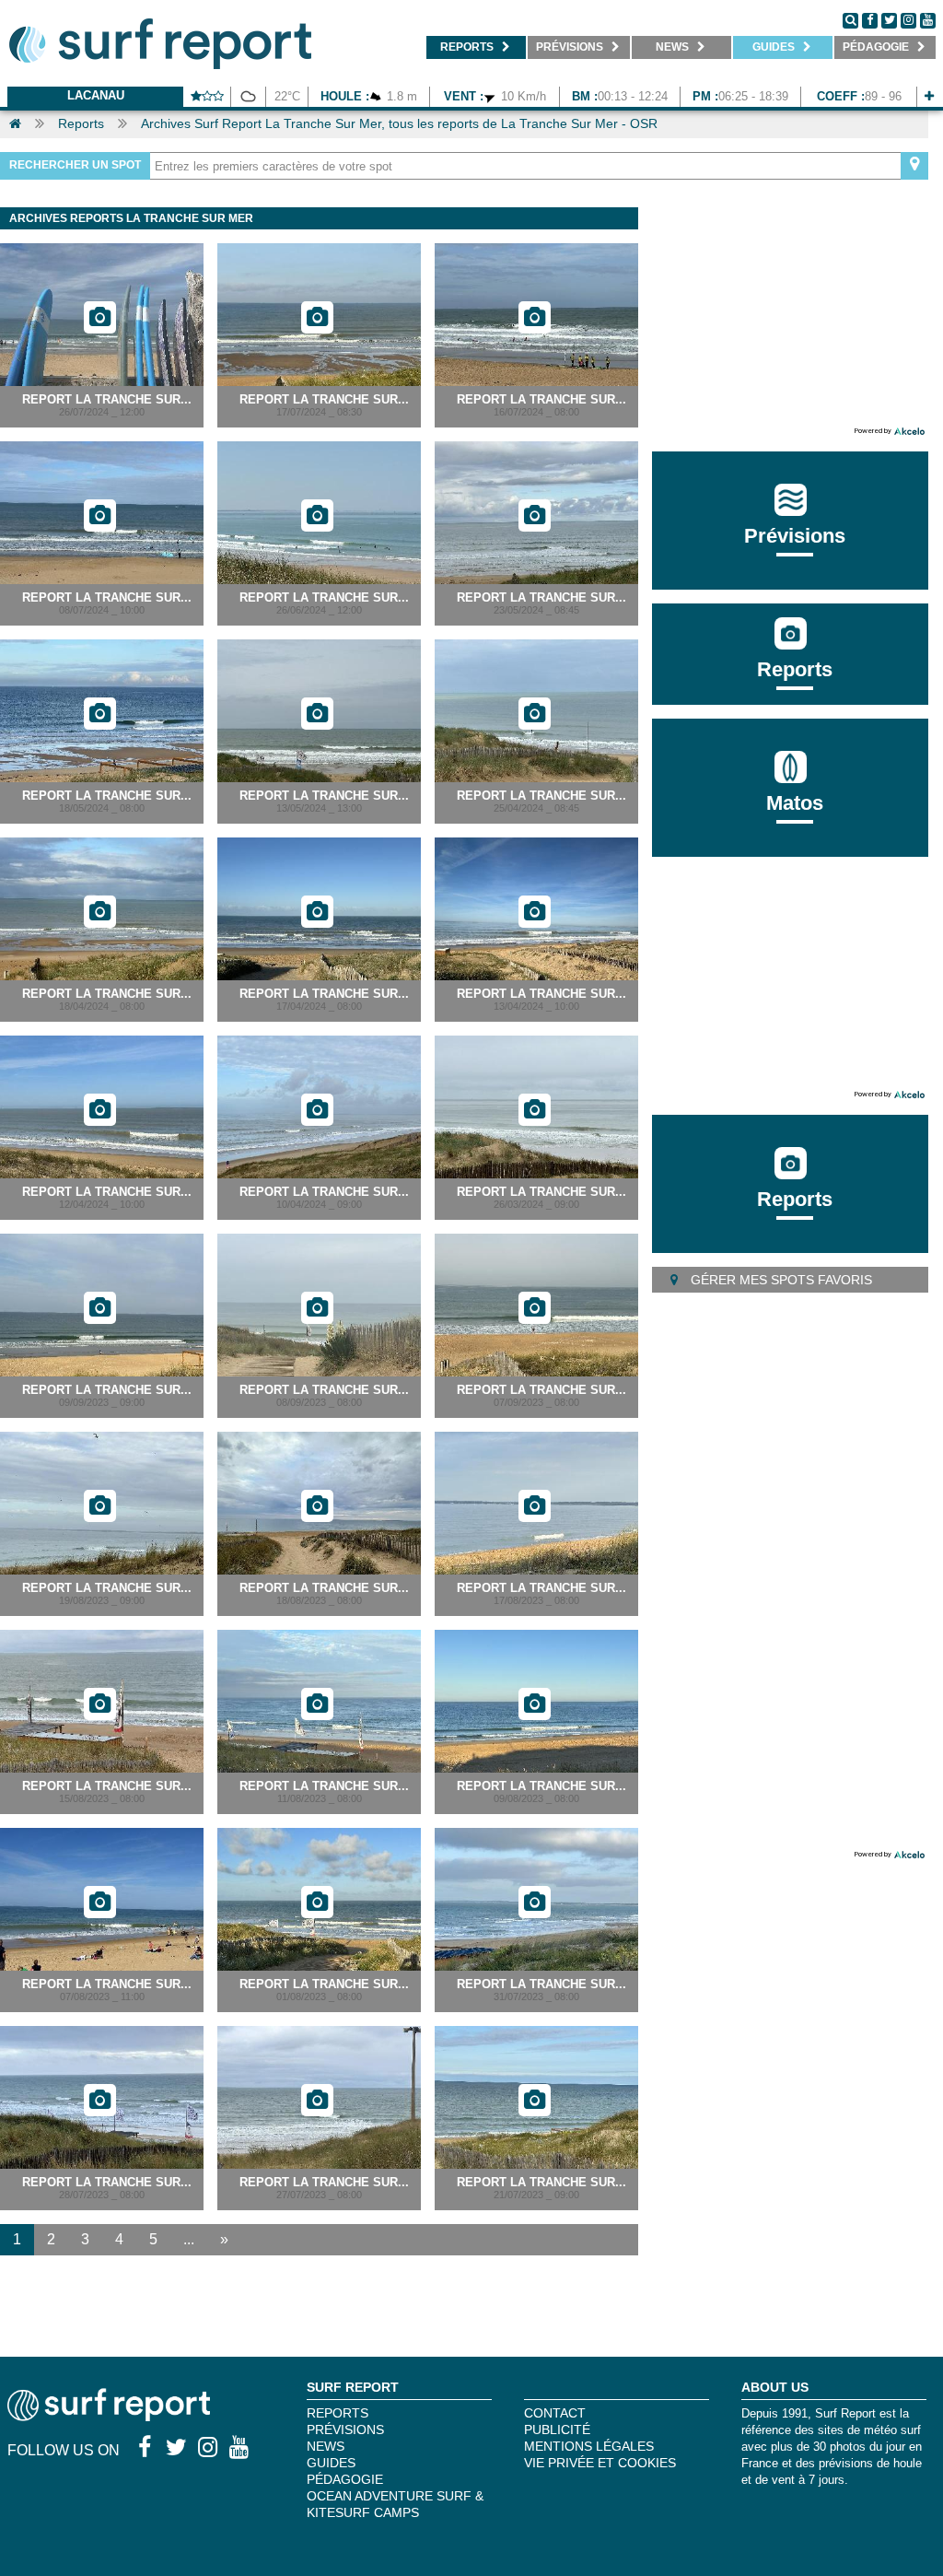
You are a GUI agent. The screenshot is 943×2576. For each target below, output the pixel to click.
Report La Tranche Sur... (107, 399)
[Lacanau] (929, 96)
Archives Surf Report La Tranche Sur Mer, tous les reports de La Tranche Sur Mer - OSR (399, 123)
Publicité (557, 2430)
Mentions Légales (589, 2446)
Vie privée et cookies (600, 2463)
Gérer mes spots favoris (780, 1280)
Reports (81, 123)
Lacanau (96, 95)
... (189, 2239)
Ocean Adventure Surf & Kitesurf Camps (395, 2504)
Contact (555, 2413)
